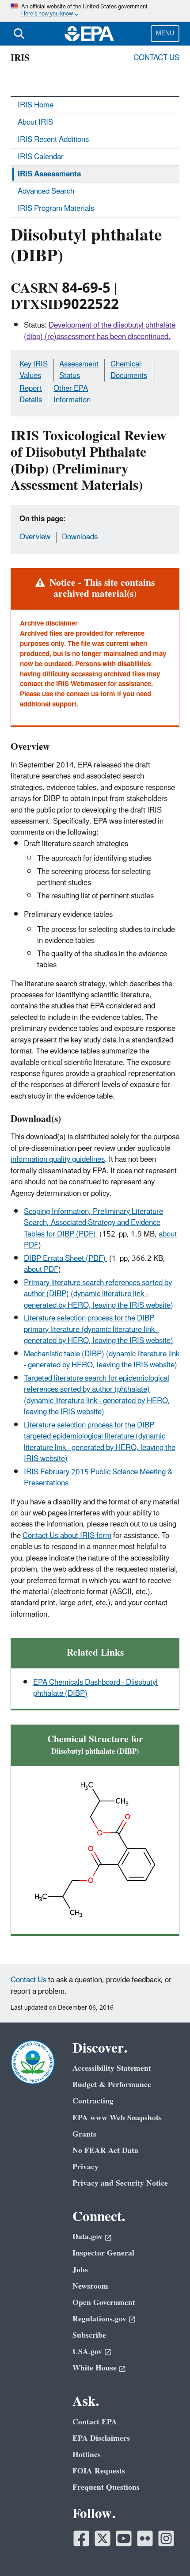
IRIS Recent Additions (53, 140)
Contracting (93, 2101)
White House (95, 2368)
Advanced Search (46, 191)
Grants (84, 2134)
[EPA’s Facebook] (81, 2538)
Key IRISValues (34, 370)
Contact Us (156, 58)
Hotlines (87, 2455)
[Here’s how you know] (95, 11)
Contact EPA (95, 2422)
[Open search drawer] (19, 34)
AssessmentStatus (79, 370)
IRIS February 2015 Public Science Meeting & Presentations (98, 1478)
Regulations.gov (99, 2319)
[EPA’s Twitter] (103, 2538)
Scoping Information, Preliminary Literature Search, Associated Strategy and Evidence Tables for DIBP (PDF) (93, 1223)
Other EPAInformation (72, 394)
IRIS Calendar (41, 157)
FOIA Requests (99, 2471)
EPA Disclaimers (101, 2438)
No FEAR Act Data (105, 2150)
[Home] (89, 34)
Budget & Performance (112, 2085)
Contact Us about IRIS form (67, 1536)
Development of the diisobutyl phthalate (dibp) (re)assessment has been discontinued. (100, 331)
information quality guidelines (58, 1160)
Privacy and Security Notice (120, 2183)
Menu (165, 33)
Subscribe (89, 2335)
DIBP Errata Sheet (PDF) (66, 1259)
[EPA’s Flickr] (145, 2538)
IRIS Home (36, 105)
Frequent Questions (106, 2487)
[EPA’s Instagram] (166, 2538)
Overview (35, 537)
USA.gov (87, 2352)
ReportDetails (31, 394)
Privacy (85, 2167)
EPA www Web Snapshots (117, 2118)
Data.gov (87, 2237)
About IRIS (35, 122)
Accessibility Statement (112, 2068)
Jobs (80, 2270)
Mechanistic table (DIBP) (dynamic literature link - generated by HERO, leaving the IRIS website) (102, 1360)
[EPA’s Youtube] (124, 2538)
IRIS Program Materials (56, 209)
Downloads (80, 537)
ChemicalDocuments (129, 370)
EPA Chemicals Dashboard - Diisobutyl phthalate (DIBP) (95, 1688)
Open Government (104, 2303)
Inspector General (103, 2253)
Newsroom (90, 2286)
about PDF (41, 1270)
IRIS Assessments (49, 174)
